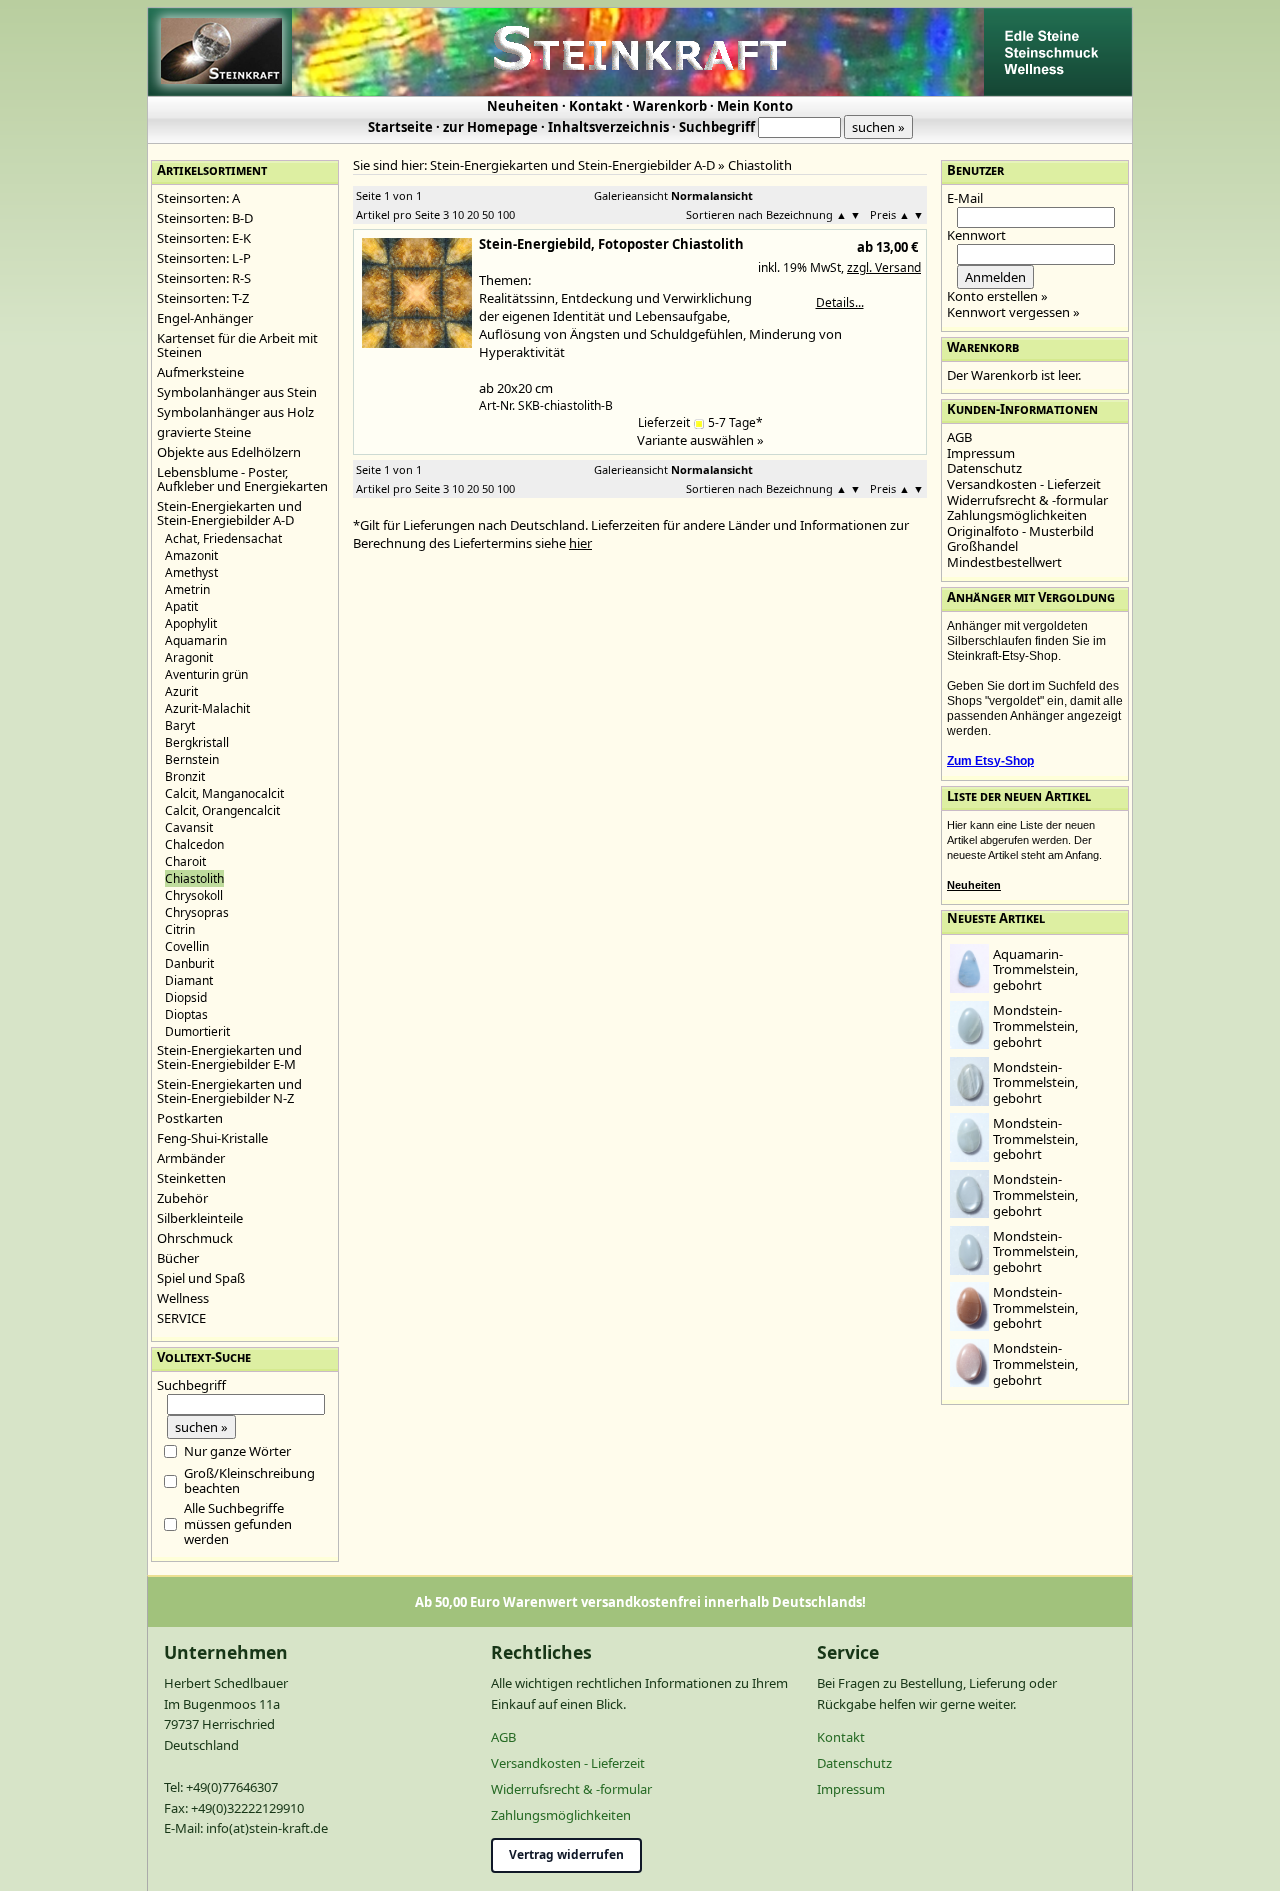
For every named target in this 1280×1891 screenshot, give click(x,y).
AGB (959, 437)
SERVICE (181, 1318)
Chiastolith (760, 165)
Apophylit (191, 623)
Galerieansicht (631, 195)
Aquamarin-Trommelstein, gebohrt (1035, 969)
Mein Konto (755, 106)
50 (488, 214)
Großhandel (982, 546)
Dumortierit (197, 1031)
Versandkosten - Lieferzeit (1024, 484)
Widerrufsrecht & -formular (1027, 500)
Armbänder (191, 1158)
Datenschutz (984, 468)
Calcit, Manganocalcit (224, 793)
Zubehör (182, 1198)
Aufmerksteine (200, 372)
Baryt (180, 725)
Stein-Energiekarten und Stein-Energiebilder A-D (229, 513)
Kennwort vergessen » (1013, 312)
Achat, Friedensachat (223, 538)
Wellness (183, 1298)
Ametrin (187, 589)
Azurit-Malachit (207, 708)
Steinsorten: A (198, 198)
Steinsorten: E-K (204, 238)
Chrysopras (197, 912)
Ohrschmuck (195, 1238)
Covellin (187, 946)
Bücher (178, 1258)
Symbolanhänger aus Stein (237, 392)
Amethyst (191, 572)
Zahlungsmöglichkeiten (1017, 515)
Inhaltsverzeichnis (608, 127)
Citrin (180, 929)
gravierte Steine (204, 432)
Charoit (185, 861)
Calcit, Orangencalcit (222, 810)
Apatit (181, 606)
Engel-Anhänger (205, 318)
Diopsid (186, 997)
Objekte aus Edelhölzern (229, 452)
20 (473, 214)
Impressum (981, 453)
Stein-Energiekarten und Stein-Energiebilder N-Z (229, 1091)
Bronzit (185, 776)
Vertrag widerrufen (566, 1854)
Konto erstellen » (997, 296)
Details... (840, 302)
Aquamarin (196, 640)
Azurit (181, 691)
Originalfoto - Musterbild (1020, 531)
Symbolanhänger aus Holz (235, 412)
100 (506, 214)
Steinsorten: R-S (204, 278)
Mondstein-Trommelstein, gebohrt (1035, 1025)
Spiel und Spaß (201, 1278)
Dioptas (186, 1014)
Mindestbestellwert (1004, 562)
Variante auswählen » (700, 440)
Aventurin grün (206, 674)
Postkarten (190, 1118)
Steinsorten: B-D (205, 218)
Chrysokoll (194, 895)
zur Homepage (490, 127)
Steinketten (191, 1178)
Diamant (189, 980)
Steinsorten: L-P (204, 258)
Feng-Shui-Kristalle (212, 1138)
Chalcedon (194, 844)
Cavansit (189, 827)
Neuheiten (523, 106)
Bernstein (192, 759)
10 (458, 214)
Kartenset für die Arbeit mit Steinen (237, 345)
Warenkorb (670, 106)
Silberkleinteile (200, 1218)
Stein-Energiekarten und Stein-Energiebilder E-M (229, 1057)
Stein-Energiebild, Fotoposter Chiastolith (611, 244)
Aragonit (189, 657)
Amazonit (191, 555)
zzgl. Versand (884, 267)
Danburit (189, 963)
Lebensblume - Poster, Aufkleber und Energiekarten (242, 479)
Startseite (400, 127)
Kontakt (596, 106)
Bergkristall (197, 742)
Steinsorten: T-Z (203, 298)
